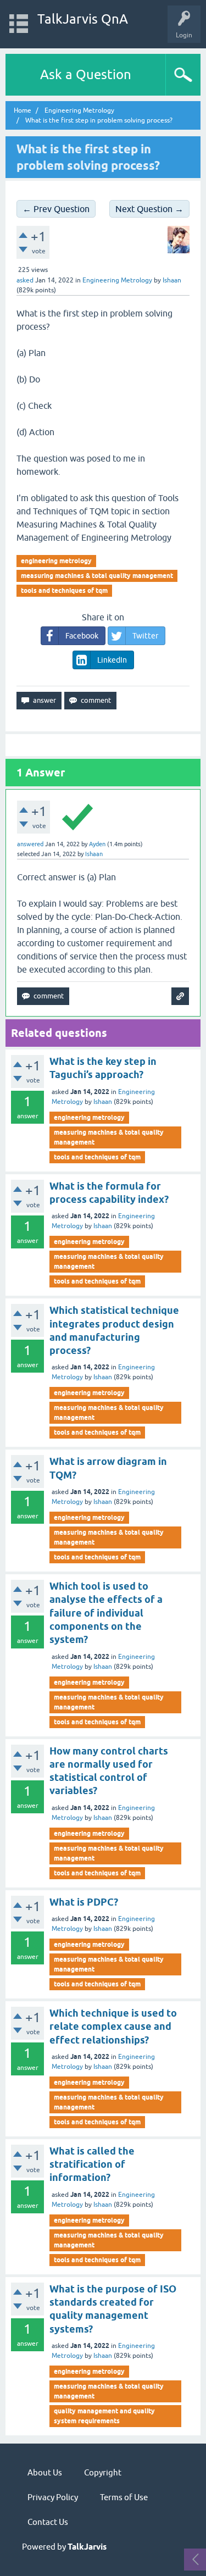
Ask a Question (86, 74)
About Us (45, 2472)
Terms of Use (124, 2497)
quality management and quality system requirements (104, 2416)
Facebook (82, 636)
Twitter (145, 636)
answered (30, 844)
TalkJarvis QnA (83, 19)
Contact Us (48, 2522)
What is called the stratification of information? (92, 2164)
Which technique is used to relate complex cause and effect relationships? (113, 2027)
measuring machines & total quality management (97, 576)
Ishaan (103, 1102)
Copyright (103, 2472)
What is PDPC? (84, 1902)
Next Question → (149, 209)
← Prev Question (56, 209)
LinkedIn (112, 660)
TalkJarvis (87, 2547)
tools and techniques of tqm (64, 590)
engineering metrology (56, 561)
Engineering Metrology (117, 280)
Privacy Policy (53, 2497)
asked (25, 280)
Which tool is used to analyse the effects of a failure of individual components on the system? (106, 1613)
